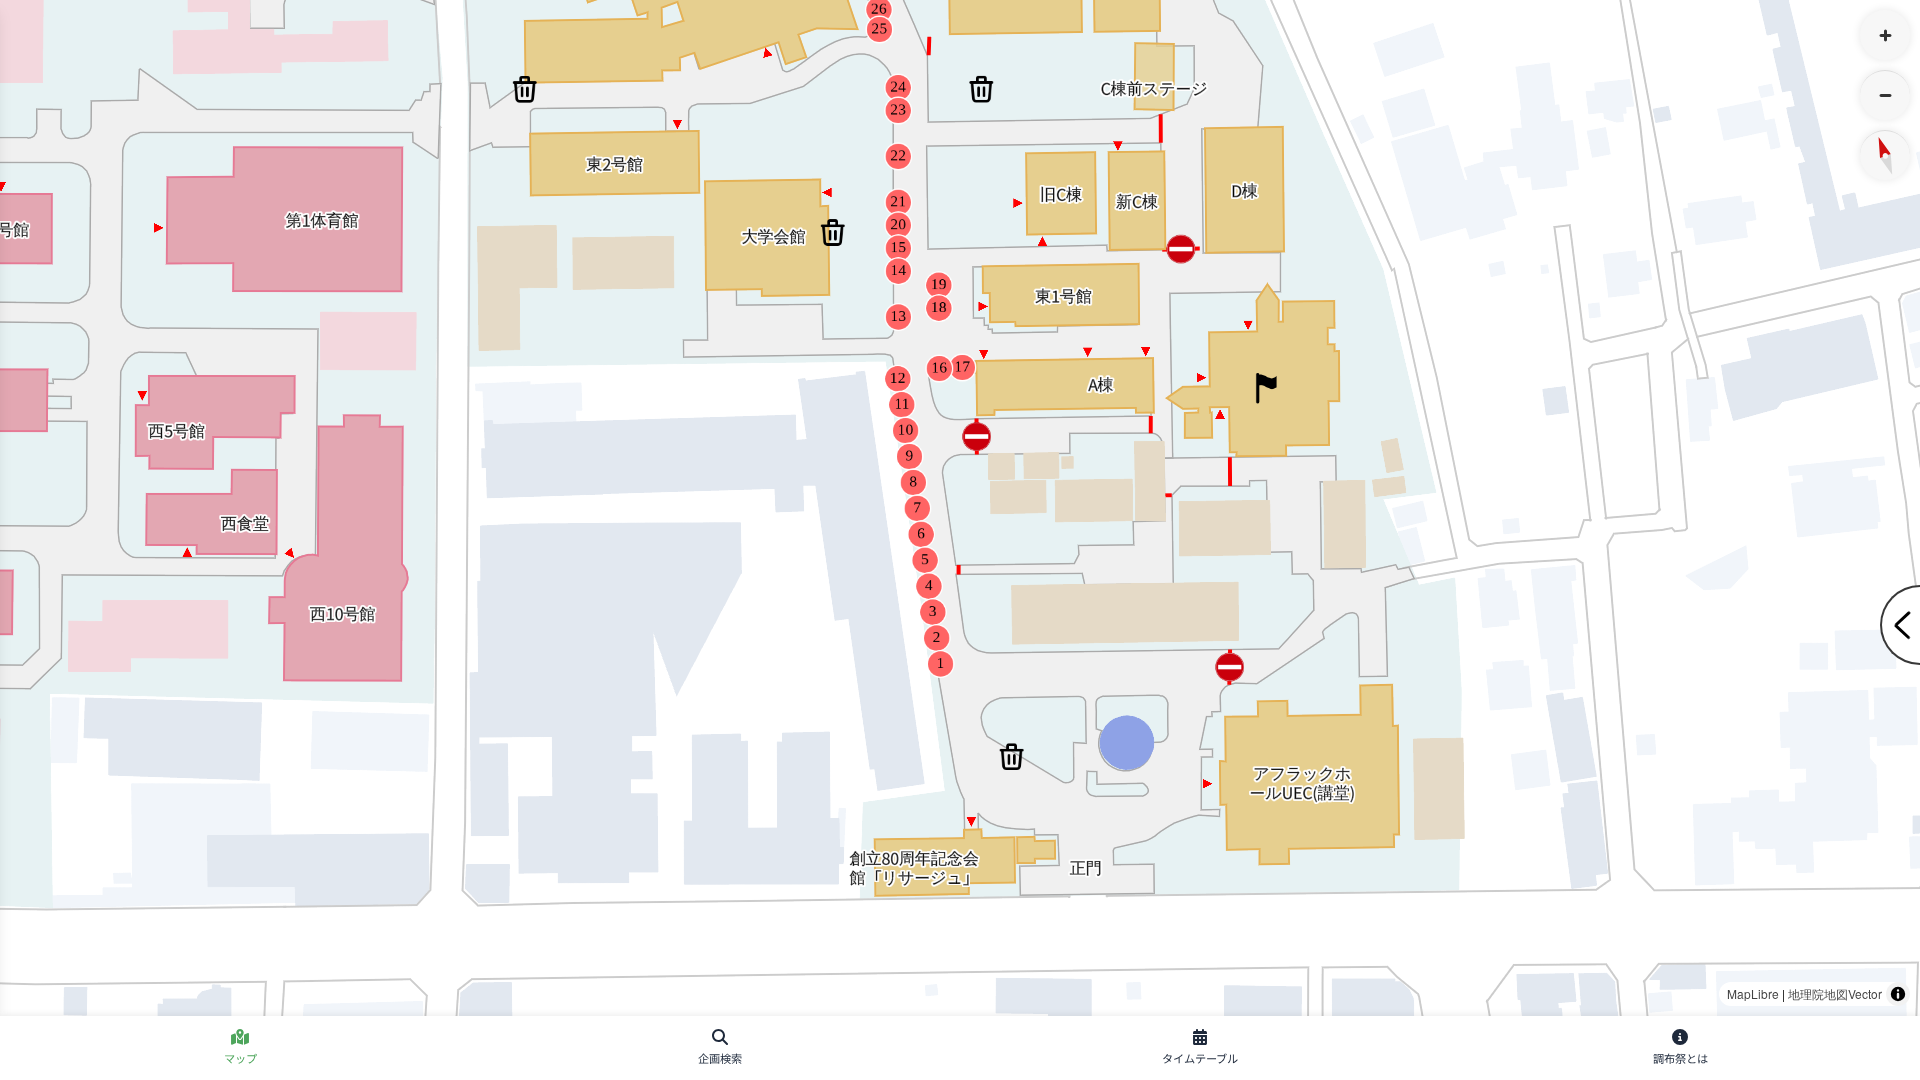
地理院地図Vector (1835, 993)
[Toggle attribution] (1898, 994)
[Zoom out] (1885, 95)
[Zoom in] (1885, 35)
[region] (960, 508)
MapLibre (1753, 993)
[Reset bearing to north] (1885, 155)
